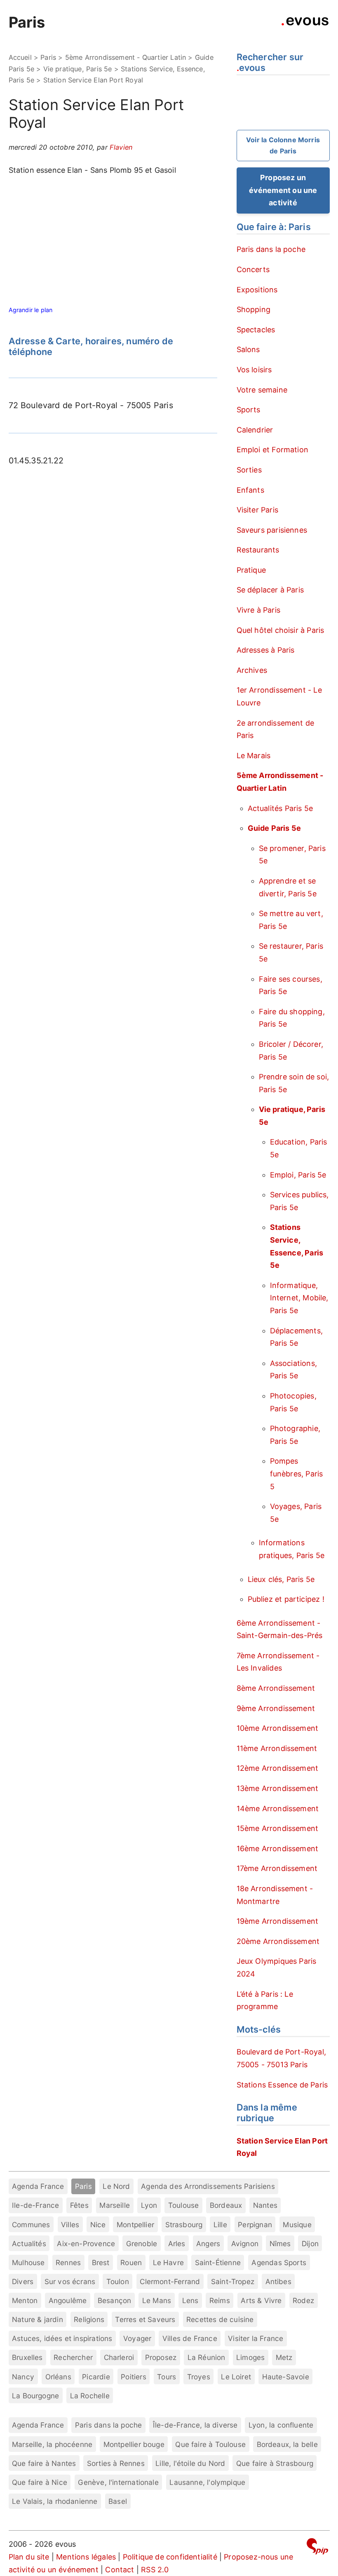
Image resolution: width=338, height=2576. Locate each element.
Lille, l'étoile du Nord (190, 2463)
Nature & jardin (38, 2319)
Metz (284, 2357)
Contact (120, 2570)
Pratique (251, 570)
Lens (190, 2300)
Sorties (249, 470)
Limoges (250, 2357)
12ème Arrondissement (278, 1768)
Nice (98, 2225)
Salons (248, 349)
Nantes (265, 2205)
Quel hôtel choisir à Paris (280, 630)
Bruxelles (27, 2357)
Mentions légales (86, 2557)
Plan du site (29, 2557)
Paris (27, 22)
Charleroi (119, 2357)
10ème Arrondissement (278, 1728)
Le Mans (157, 2300)
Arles (177, 2243)
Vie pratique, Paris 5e (78, 69)
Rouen (131, 2262)
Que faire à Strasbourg (275, 2463)
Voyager (137, 2338)
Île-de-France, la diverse (195, 2425)
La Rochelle (90, 2396)
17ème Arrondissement (277, 1868)
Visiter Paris (257, 510)
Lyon (149, 2205)
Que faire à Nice (40, 2482)
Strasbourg (184, 2225)
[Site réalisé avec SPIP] (317, 2548)
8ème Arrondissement (276, 1688)
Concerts (253, 269)
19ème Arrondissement (278, 1921)
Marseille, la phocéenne (52, 2444)
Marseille (115, 2205)
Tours (167, 2377)
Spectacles (256, 330)
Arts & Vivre (261, 2300)
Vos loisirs (254, 370)
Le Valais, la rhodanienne (55, 2501)
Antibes (278, 2281)
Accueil (20, 57)
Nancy (23, 2377)
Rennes (68, 2262)
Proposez (161, 2357)
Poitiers (133, 2377)
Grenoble (142, 2243)
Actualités (29, 2243)
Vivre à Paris (258, 610)
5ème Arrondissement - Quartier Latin (126, 57)
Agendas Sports (279, 2262)
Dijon (310, 2243)
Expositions (257, 290)
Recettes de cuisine (220, 2319)
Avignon (245, 2243)
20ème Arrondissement (278, 1941)
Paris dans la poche (271, 249)
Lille (220, 2225)
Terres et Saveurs (145, 2319)
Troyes (199, 2377)
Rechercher (73, 2357)
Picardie (96, 2377)
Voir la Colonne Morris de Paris (283, 145)
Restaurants (258, 550)
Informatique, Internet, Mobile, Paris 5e (299, 1298)
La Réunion (207, 2357)
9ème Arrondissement (276, 1708)
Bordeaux (226, 2205)
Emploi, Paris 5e (298, 1175)
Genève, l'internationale (118, 2482)
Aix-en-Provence (86, 2243)
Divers (23, 2281)
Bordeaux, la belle (287, 2444)
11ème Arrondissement (277, 1748)
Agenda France (38, 2186)
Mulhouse (28, 2262)
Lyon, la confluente (281, 2425)
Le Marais (254, 756)
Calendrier (255, 430)
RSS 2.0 (155, 2570)
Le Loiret (236, 2377)
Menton (25, 2300)
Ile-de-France (35, 2205)
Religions (89, 2319)
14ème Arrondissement (278, 1809)
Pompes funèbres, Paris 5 (297, 1474)
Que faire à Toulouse (210, 2444)
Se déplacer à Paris (270, 590)
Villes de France (190, 2338)
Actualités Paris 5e (280, 808)
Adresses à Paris (266, 650)
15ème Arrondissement (278, 1828)
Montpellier (135, 2225)
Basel (118, 2501)
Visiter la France (256, 2338)
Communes (31, 2225)
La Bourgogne (35, 2396)
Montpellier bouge (134, 2444)
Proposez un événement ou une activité (283, 190)
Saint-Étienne (218, 2262)
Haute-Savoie (286, 2377)
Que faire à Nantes (44, 2463)
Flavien (121, 147)
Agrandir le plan (31, 310)
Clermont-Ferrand (170, 2281)
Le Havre (168, 2262)
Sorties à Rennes (116, 2463)
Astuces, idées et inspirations (62, 2338)
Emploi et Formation (272, 450)
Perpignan (255, 2225)
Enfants (250, 490)
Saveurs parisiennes (272, 530)
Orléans (58, 2377)
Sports (249, 410)
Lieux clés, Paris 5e (281, 1579)
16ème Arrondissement (278, 1849)
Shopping (253, 309)
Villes (70, 2225)
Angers (208, 2243)
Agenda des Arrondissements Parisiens (208, 2186)
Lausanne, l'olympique (207, 2482)
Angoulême (68, 2300)
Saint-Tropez (233, 2281)
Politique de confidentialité (170, 2557)
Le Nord (116, 2186)
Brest (101, 2262)
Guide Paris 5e (275, 828)
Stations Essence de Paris (282, 2085)
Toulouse (183, 2205)
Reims (220, 2300)
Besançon (114, 2300)
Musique (297, 2225)
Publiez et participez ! (286, 1599)
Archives (252, 670)
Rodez (303, 2300)
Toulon (118, 2281)
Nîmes (280, 2243)
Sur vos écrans (70, 2281)
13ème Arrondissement (278, 1788)
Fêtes (79, 2205)
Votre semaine (262, 390)
